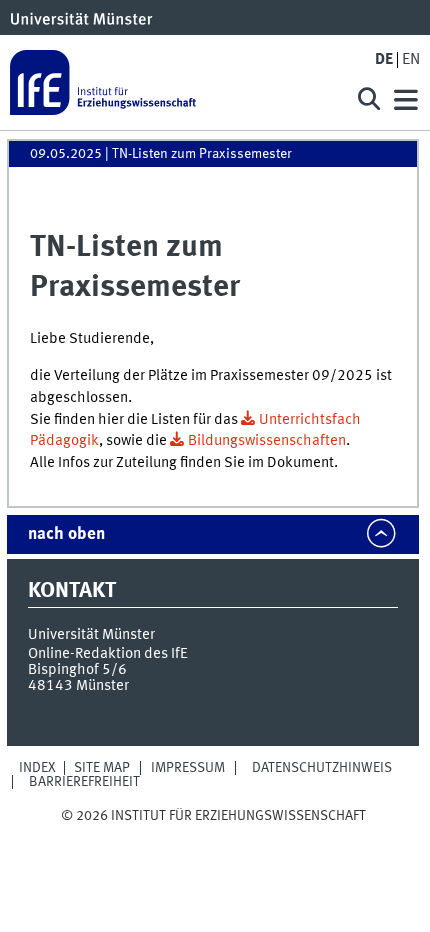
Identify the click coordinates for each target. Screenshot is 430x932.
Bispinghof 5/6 (77, 670)
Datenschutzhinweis (322, 768)
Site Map (102, 768)
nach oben (66, 534)
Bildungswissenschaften (267, 441)
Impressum (188, 768)
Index (37, 768)
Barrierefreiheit (84, 782)
